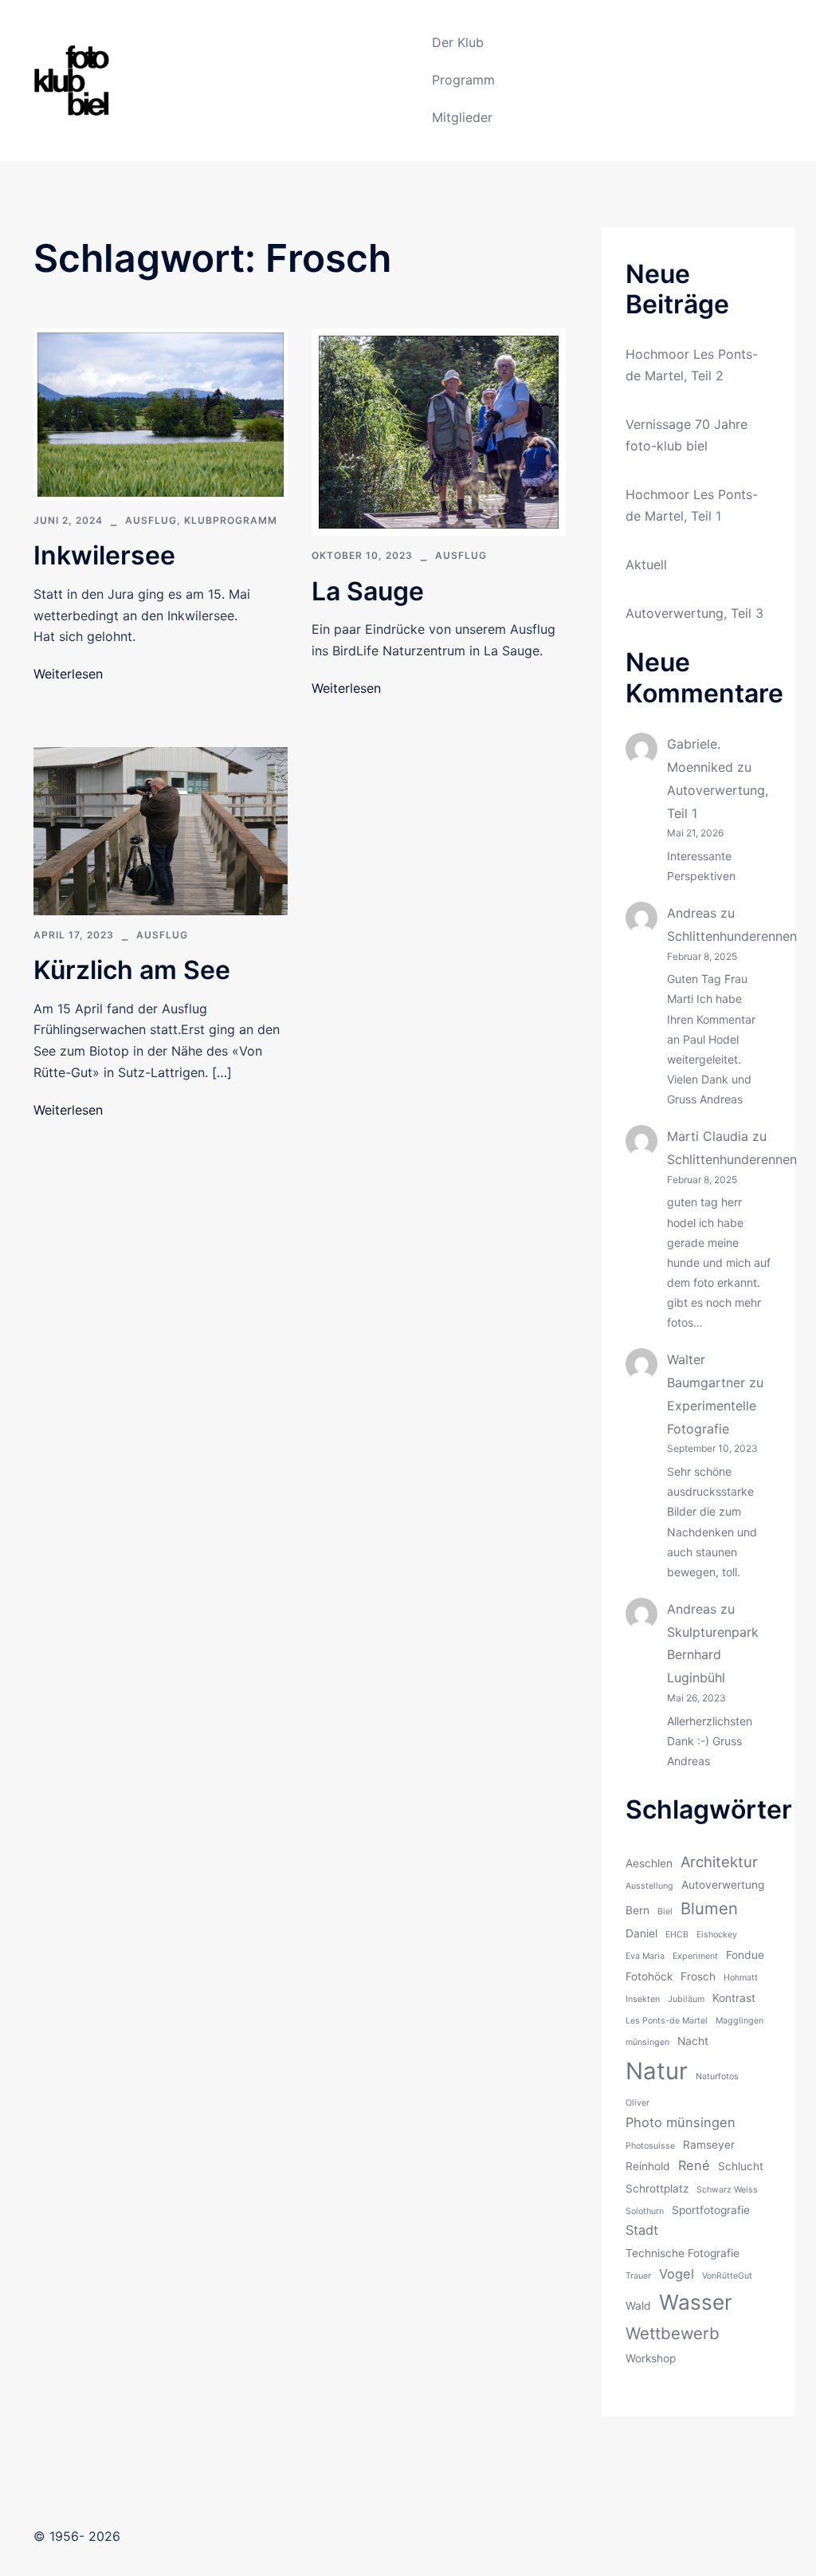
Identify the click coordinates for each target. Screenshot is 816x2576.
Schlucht (741, 2166)
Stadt (642, 2230)
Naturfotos (717, 2077)
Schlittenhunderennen (732, 936)
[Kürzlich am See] (161, 830)
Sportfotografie (711, 2210)
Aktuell (646, 564)
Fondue (745, 1955)
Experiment (695, 1956)
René (694, 2165)
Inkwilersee (104, 555)
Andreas (692, 913)
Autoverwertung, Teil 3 (694, 613)
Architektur (719, 1862)
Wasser (696, 2302)
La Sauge (368, 591)
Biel (665, 1911)
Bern (637, 1910)
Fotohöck (649, 1976)
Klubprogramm (231, 520)
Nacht (693, 2041)
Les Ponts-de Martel (667, 2021)
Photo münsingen (681, 2122)
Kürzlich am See (132, 970)
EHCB (677, 1935)
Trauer (638, 2276)
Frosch (698, 1976)
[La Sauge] (439, 431)
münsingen (647, 2042)
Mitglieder (462, 117)
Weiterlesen (68, 674)
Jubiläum (686, 1999)
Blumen (709, 1908)
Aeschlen (649, 1863)
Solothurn (645, 2211)
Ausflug (151, 520)
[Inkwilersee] (161, 414)
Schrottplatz (657, 2189)
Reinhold (648, 2166)
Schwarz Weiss (727, 2190)
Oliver (637, 2103)
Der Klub (458, 42)
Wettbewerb (673, 2333)
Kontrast (734, 1998)
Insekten (643, 1999)
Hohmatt (741, 1978)
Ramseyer (709, 2145)
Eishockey (717, 1935)
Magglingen (739, 2021)
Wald (638, 2306)
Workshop (651, 2358)
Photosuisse (650, 2146)
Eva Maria (645, 1956)
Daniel (641, 1933)
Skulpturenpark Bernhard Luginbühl (713, 1655)
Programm (463, 80)
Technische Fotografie (683, 2253)
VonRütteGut (727, 2276)
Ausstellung (649, 1886)
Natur (657, 2071)
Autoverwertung (723, 1885)
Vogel (677, 2274)
